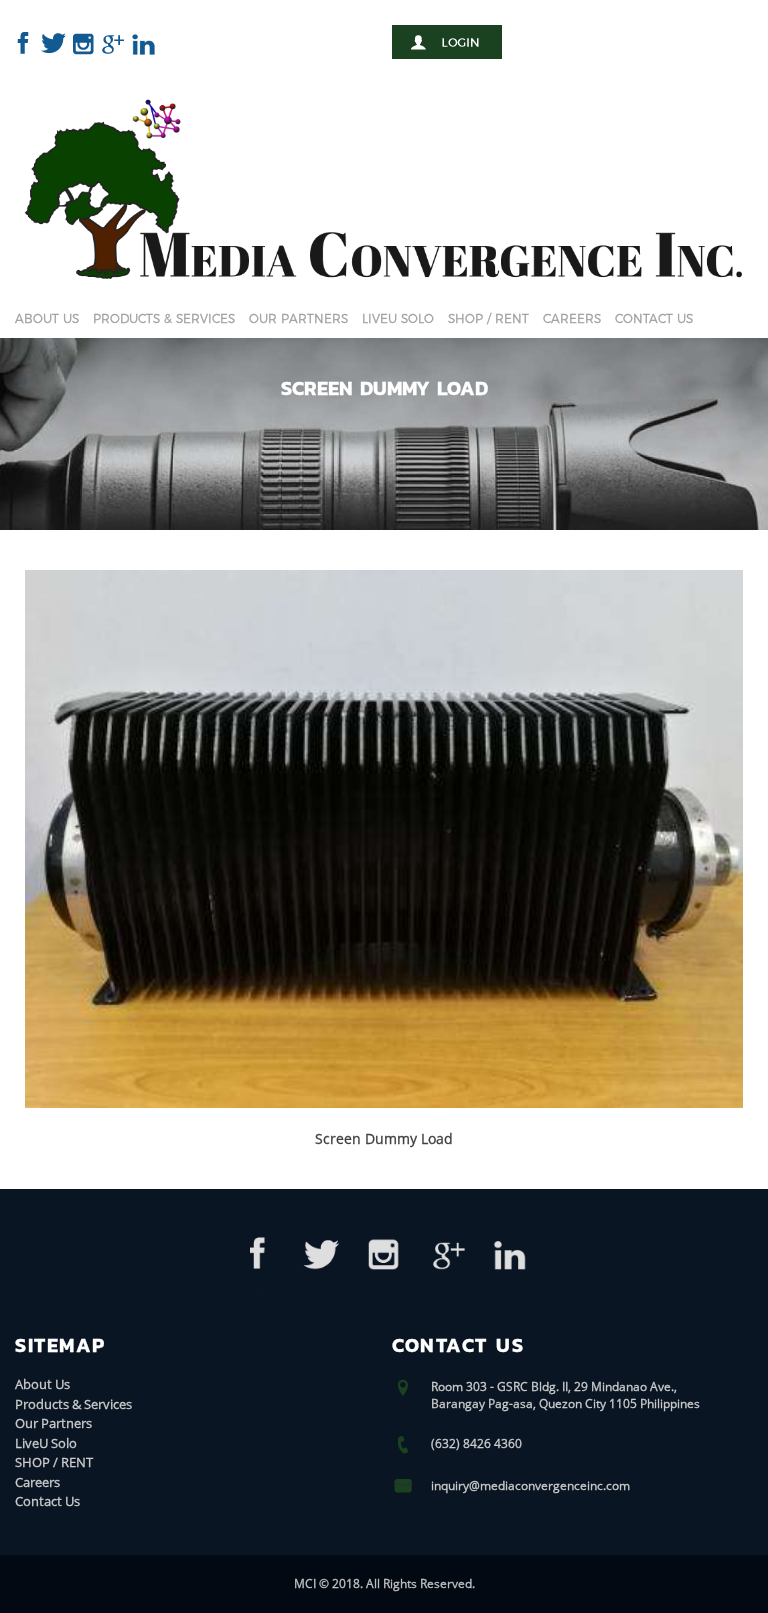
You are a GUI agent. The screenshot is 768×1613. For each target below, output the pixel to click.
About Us (47, 318)
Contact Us (654, 318)
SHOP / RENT (488, 318)
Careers (572, 318)
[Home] (384, 300)
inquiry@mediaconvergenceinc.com (530, 1485)
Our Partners (298, 318)
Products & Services (164, 318)
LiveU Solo (398, 318)
